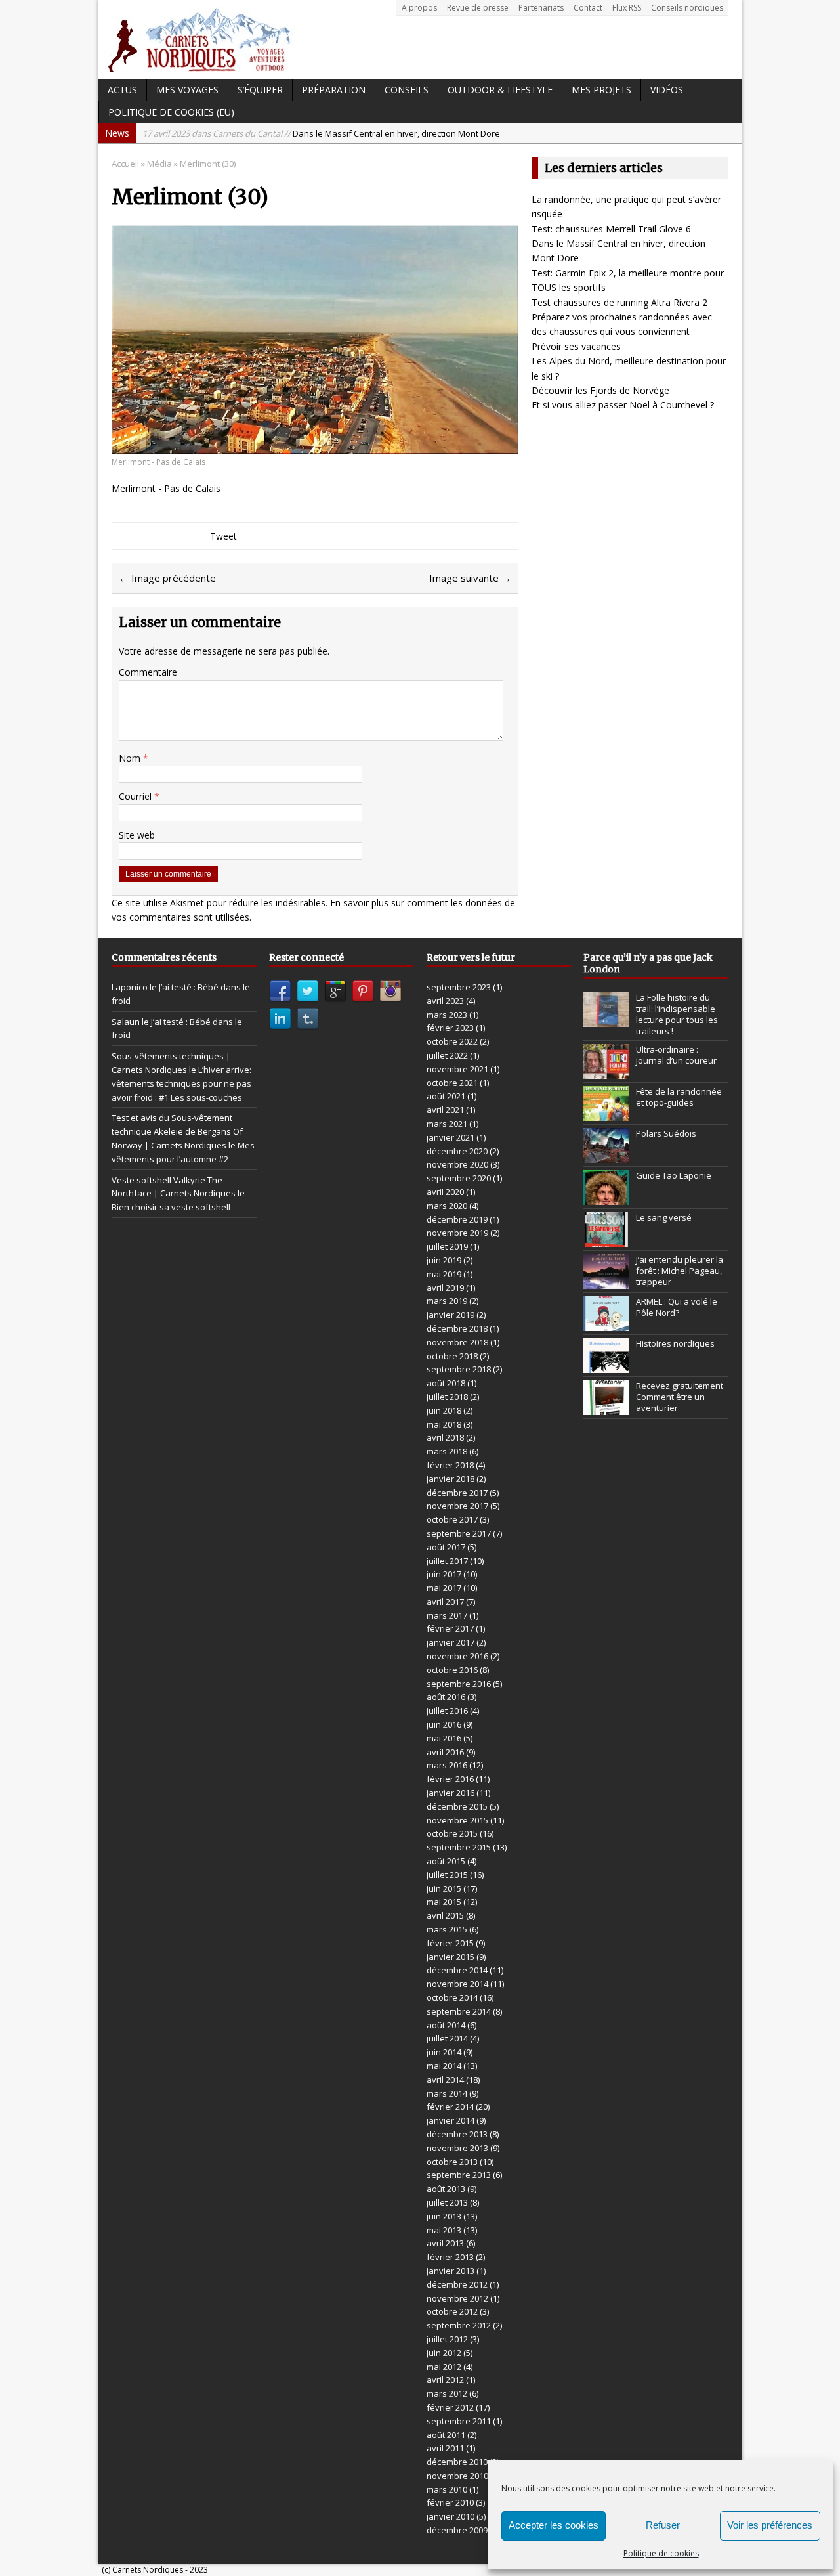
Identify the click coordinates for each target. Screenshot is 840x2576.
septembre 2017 (459, 1533)
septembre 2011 (459, 2421)
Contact (588, 8)
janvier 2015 (451, 1957)
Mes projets (601, 90)
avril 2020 (445, 1192)
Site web (137, 835)
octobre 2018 (452, 1356)
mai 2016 (444, 1738)
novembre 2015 (457, 1820)
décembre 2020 (457, 1151)
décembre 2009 (457, 2530)
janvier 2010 (451, 2516)
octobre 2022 (452, 1041)
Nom (131, 758)
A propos (419, 8)
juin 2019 (444, 1260)
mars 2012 (447, 2393)
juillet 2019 (447, 1246)
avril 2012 (445, 2380)
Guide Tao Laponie (674, 1175)
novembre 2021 (457, 1069)
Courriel (136, 796)
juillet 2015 (447, 1875)
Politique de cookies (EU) (171, 112)
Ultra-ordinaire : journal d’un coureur (676, 1055)
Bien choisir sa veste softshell (171, 1207)
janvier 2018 (451, 1479)
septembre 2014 (459, 2011)
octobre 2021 (452, 1083)
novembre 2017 (457, 1506)
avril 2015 (445, 1915)
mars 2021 (447, 1124)
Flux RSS (627, 8)
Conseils (407, 90)
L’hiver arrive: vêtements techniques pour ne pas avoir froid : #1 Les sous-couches (181, 1083)
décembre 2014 (457, 1970)
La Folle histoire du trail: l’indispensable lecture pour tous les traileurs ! (677, 1014)
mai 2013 (444, 2230)
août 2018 (446, 1383)
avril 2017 (445, 1602)
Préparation (334, 90)
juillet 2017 (447, 1561)
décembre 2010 (457, 2462)
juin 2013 (444, 2216)
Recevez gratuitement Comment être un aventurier (680, 1397)
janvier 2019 (451, 1315)
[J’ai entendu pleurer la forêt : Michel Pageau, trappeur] (606, 1282)
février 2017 (450, 1628)
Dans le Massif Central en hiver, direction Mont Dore (321, 133)
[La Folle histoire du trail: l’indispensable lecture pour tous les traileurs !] (606, 1020)
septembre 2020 (459, 1178)
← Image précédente (167, 578)
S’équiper (260, 90)
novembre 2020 (457, 1164)
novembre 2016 (457, 1656)
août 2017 (446, 1547)
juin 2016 (444, 1724)
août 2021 (446, 1096)
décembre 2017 (457, 1493)
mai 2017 (444, 1588)
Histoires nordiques (675, 1343)
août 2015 (446, 1861)
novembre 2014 (457, 1984)
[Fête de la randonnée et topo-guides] (606, 1114)
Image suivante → (470, 578)
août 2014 (446, 2025)
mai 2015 (444, 1902)
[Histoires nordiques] (606, 1366)
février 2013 (450, 2257)
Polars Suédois (666, 1133)
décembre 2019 (457, 1219)
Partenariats (541, 8)
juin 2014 (444, 2052)
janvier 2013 (451, 2271)
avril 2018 (445, 1437)
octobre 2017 (452, 1519)
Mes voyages (187, 90)
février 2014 (450, 2107)
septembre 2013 (459, 2175)
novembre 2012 (457, 2298)
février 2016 (450, 1779)
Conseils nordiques (687, 8)
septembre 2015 (459, 1847)
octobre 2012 (452, 2311)
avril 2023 (445, 1001)
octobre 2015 (452, 1833)
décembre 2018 (457, 1328)
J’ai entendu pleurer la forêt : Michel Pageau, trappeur (680, 1271)
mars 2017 (447, 1615)
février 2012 (450, 2407)
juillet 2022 (447, 1055)
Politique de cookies (661, 2553)
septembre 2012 (459, 2325)
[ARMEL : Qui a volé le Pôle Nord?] (606, 1324)
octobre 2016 (452, 1670)
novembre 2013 (457, 2148)
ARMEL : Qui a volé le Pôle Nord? (677, 1307)
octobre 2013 (452, 2162)
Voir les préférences (770, 2525)
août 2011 (446, 2435)
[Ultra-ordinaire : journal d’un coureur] (606, 1072)
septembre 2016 (459, 1684)
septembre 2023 (459, 987)
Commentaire (148, 672)
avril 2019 (445, 1288)
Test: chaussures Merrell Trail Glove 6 (611, 229)
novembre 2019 (457, 1233)
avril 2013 (445, 2243)
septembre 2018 (459, 1369)
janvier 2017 (451, 1642)
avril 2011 (445, 2448)
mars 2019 (447, 1301)
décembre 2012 (457, 2284)
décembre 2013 (457, 2134)
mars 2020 (447, 1206)
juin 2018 (444, 1410)
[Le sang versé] (606, 1240)
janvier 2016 (451, 1793)
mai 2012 (444, 2367)
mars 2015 (447, 1929)
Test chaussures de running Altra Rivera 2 (619, 302)
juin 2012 (444, 2353)
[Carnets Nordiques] (420, 39)
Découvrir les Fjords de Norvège (600, 390)
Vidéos (667, 90)
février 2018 (450, 1465)
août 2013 (446, 2189)
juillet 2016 (447, 1711)
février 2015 (450, 1943)
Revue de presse (478, 8)
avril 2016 (445, 1752)
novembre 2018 (457, 1342)
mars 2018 (447, 1451)
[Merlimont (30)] (315, 446)
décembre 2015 (457, 1806)
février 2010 (450, 2502)
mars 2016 (447, 1765)
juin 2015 (444, 1888)
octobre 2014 (452, 1997)
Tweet (223, 536)
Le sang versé (664, 1217)
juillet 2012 (447, 2339)
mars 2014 (447, 2093)
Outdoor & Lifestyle (500, 90)
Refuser (663, 2525)
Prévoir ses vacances (576, 346)
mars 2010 (447, 2489)
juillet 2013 (447, 2202)
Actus (122, 90)
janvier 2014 (451, 2120)
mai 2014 (444, 2066)
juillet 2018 (447, 1397)
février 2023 (450, 1028)
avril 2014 (445, 2080)
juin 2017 (444, 1574)
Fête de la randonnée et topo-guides (679, 1097)
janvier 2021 (451, 1137)
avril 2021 (445, 1110)
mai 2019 (444, 1274)
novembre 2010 (457, 2476)
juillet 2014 (447, 2038)
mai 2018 (444, 1424)
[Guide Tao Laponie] (606, 1198)
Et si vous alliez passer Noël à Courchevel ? (623, 405)
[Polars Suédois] (606, 1156)
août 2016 (446, 1697)
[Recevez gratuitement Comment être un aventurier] (606, 1408)
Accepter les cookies (554, 2525)
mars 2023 (447, 1015)
